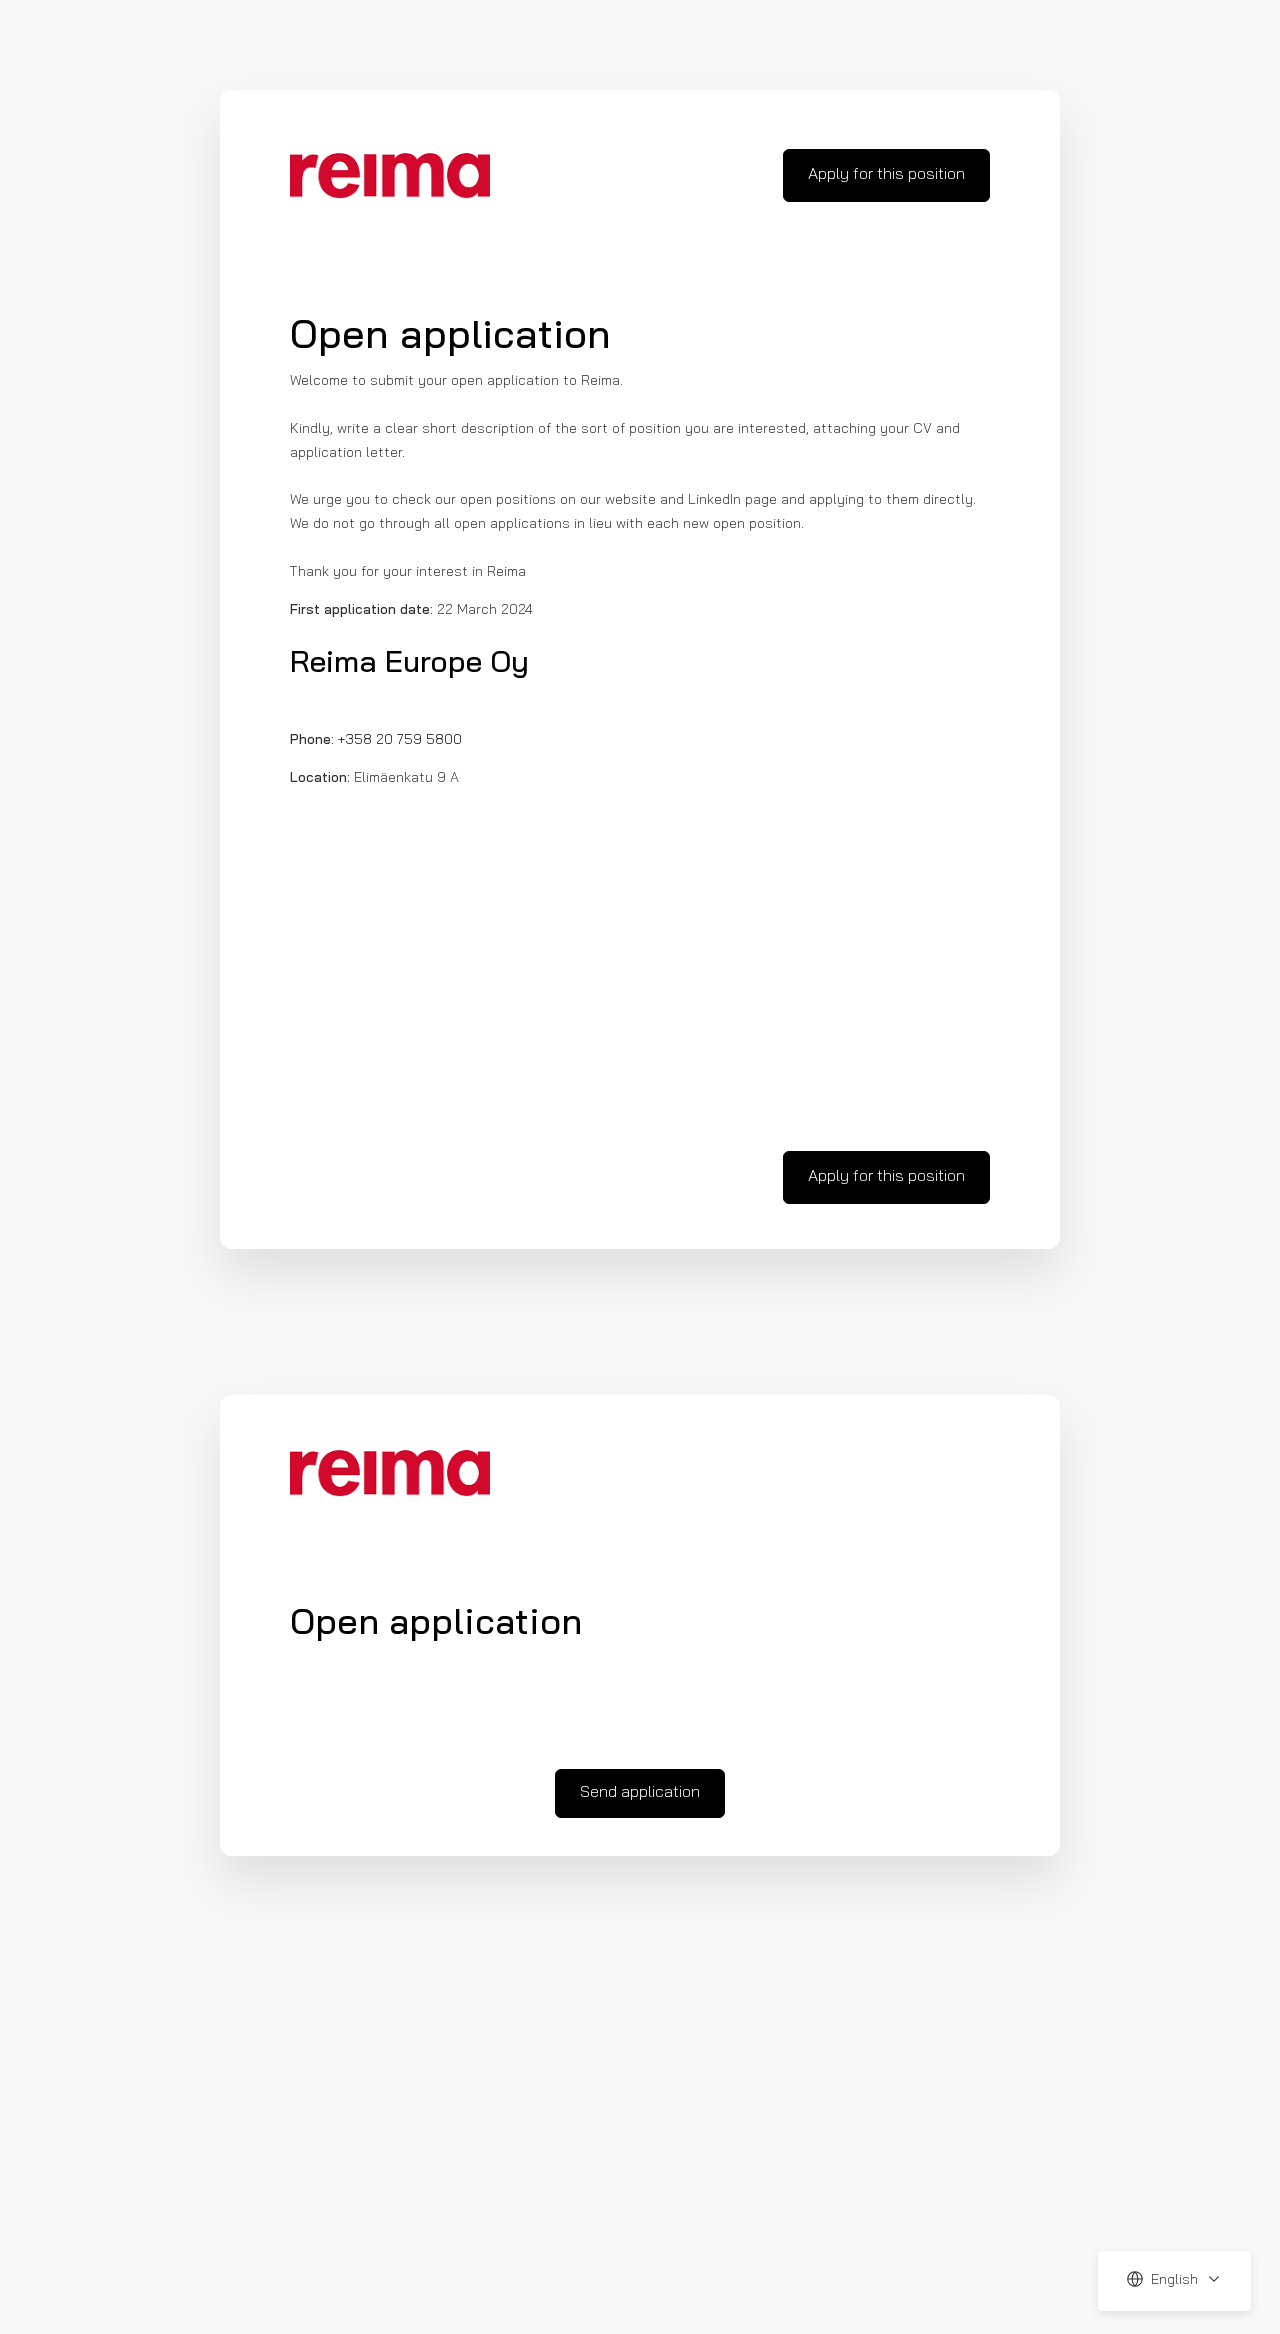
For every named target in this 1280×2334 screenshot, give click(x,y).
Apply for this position (886, 175)
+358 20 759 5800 (400, 740)
